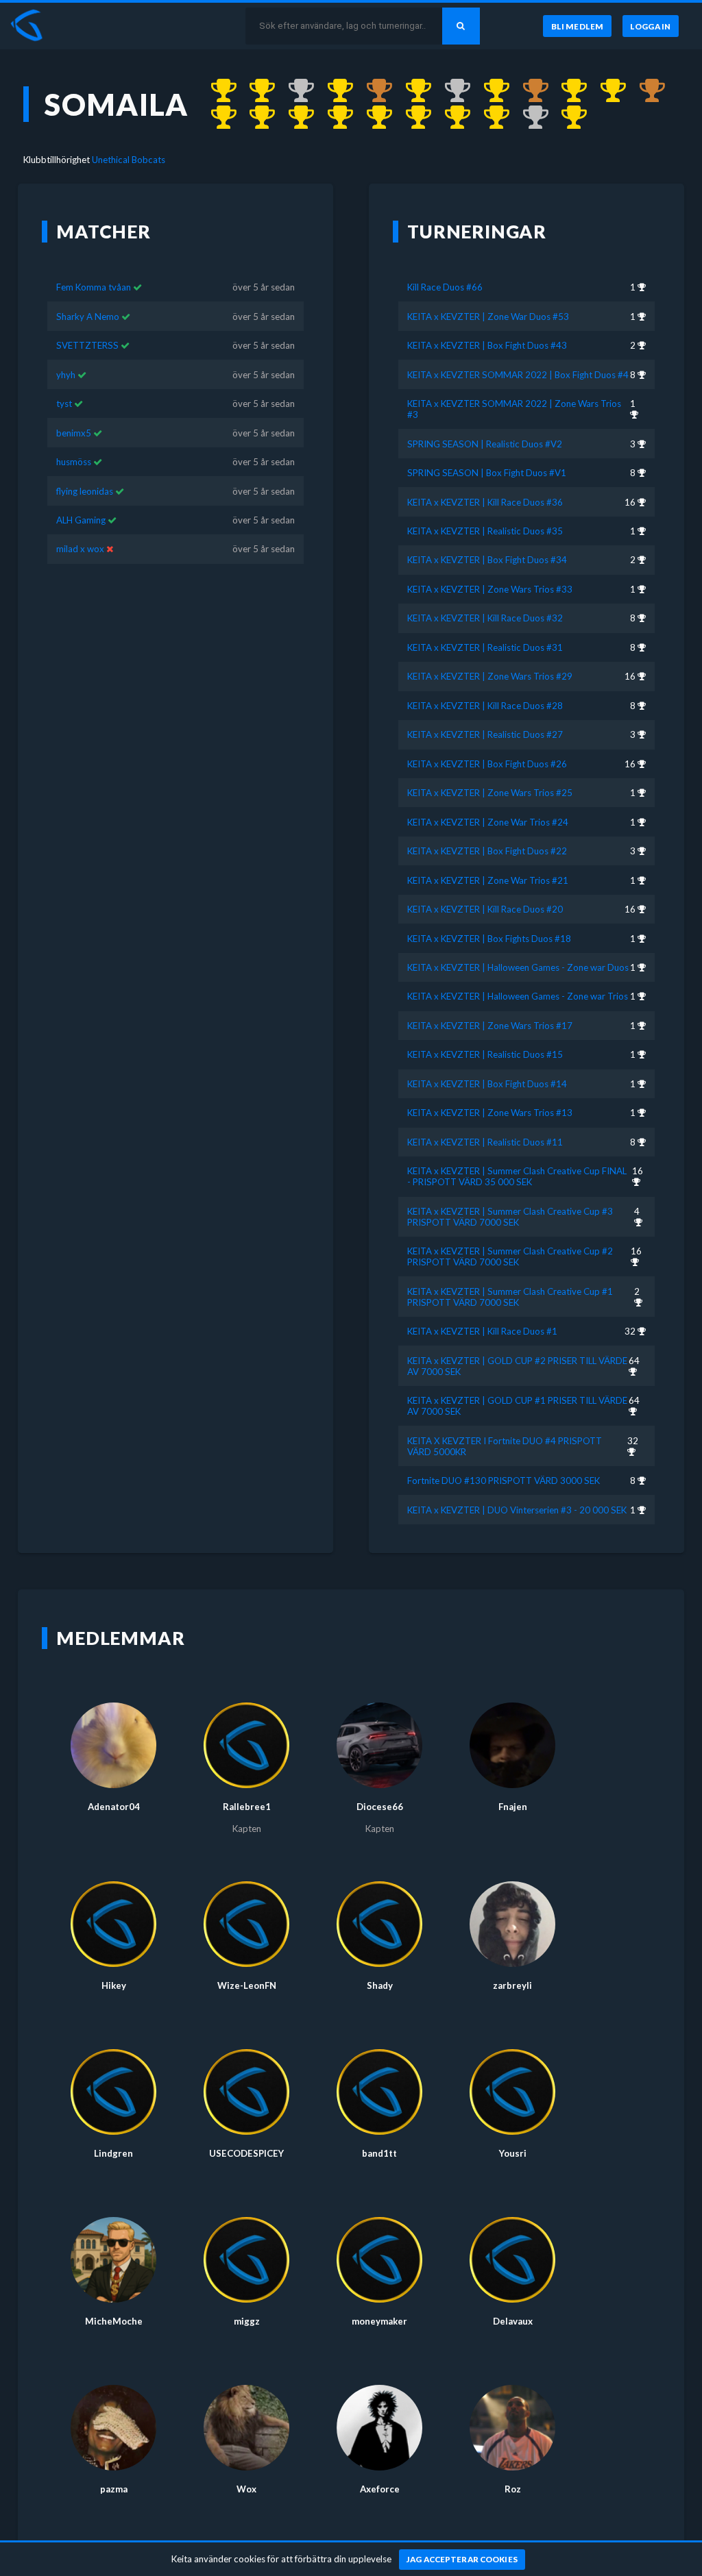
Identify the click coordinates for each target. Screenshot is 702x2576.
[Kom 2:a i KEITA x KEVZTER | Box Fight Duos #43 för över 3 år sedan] (294, 91)
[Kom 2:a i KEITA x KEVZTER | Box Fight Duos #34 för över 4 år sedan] (451, 91)
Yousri (513, 2153)
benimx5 (74, 433)
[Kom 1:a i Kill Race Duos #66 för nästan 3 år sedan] (217, 91)
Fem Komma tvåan (94, 287)
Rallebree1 (247, 1807)
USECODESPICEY (246, 2153)
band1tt (379, 2153)
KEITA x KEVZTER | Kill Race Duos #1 (482, 1331)
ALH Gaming (81, 520)
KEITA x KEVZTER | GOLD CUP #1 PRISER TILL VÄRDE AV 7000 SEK (517, 1406)
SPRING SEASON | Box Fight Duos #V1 (487, 473)
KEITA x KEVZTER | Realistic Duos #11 (485, 1142)
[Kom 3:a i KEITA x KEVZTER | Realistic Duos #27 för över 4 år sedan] (529, 91)
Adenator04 (114, 1807)
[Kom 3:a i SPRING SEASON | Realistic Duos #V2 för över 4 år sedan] (373, 91)
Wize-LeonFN (247, 1985)
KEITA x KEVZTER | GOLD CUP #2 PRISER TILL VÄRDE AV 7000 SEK (517, 1366)
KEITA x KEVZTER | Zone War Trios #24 (488, 822)
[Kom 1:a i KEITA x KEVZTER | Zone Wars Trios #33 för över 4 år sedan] (490, 91)
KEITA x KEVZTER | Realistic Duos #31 (485, 647)
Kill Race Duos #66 (445, 287)
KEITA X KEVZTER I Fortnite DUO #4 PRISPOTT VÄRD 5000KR (505, 1446)
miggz (247, 2321)
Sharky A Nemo (88, 317)
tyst (64, 404)
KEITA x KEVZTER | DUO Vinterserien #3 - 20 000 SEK (517, 1510)
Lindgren (113, 2153)
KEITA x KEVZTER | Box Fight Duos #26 (487, 764)
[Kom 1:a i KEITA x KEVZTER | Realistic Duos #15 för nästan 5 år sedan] (412, 118)
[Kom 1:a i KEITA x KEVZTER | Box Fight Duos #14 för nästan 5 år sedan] (451, 118)
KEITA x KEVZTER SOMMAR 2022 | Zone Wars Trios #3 (514, 409)
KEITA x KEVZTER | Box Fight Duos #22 (487, 851)
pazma (114, 2489)
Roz (513, 2489)
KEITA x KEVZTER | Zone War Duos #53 (488, 317)
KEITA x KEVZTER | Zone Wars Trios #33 (490, 589)
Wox (246, 2489)
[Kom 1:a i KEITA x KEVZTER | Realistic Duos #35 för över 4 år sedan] (412, 91)
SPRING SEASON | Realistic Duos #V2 (485, 444)
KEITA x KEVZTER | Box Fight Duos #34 (487, 560)
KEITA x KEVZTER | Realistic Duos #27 (485, 734)
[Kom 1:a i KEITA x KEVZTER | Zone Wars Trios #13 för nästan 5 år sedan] (490, 118)
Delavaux (513, 2321)
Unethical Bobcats (129, 160)
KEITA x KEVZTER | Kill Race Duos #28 (485, 706)
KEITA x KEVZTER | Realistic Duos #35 (485, 531)
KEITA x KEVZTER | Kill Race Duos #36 (485, 502)
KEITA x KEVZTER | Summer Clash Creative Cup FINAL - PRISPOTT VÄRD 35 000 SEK (517, 1176)
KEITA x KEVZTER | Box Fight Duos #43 (487, 345)
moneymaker (379, 2321)
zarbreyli (512, 1985)
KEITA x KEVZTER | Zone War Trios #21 (488, 880)
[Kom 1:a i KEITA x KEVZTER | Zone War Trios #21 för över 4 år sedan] (217, 118)
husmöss (74, 462)
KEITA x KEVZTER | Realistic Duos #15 (485, 1054)
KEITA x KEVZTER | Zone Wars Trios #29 (490, 676)
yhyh (66, 375)
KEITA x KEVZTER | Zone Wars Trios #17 (490, 1026)
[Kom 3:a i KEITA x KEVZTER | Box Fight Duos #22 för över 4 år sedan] (645, 91)
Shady (380, 1985)
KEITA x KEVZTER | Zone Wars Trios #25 (490, 793)
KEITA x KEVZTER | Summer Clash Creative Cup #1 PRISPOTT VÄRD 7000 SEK (510, 1297)
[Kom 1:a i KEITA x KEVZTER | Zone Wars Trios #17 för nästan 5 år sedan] (373, 118)
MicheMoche (114, 2321)
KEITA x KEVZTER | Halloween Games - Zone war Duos (518, 967)
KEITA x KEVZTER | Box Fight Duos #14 (487, 1084)
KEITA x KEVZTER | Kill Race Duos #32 (485, 618)
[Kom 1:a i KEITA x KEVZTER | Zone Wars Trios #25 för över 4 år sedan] (568, 91)
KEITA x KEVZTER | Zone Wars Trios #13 (490, 1113)
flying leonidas (86, 491)
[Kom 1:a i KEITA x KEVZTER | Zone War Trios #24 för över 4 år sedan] (606, 91)
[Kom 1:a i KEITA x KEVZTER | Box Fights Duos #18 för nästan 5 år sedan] (256, 118)
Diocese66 (380, 1807)
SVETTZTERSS (87, 345)
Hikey (114, 1985)
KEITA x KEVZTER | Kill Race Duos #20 (485, 909)
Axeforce (380, 2489)
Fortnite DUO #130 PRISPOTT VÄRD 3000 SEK (504, 1481)
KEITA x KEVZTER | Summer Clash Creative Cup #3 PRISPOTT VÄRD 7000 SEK (510, 1217)
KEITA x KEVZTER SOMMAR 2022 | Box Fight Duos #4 (518, 375)
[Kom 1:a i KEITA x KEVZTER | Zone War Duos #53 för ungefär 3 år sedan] (256, 91)
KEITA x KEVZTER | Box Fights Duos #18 (489, 939)
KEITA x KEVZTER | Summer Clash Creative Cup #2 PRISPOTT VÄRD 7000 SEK (510, 1256)
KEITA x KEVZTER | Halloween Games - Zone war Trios (518, 996)
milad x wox (80, 549)
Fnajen (513, 1807)
